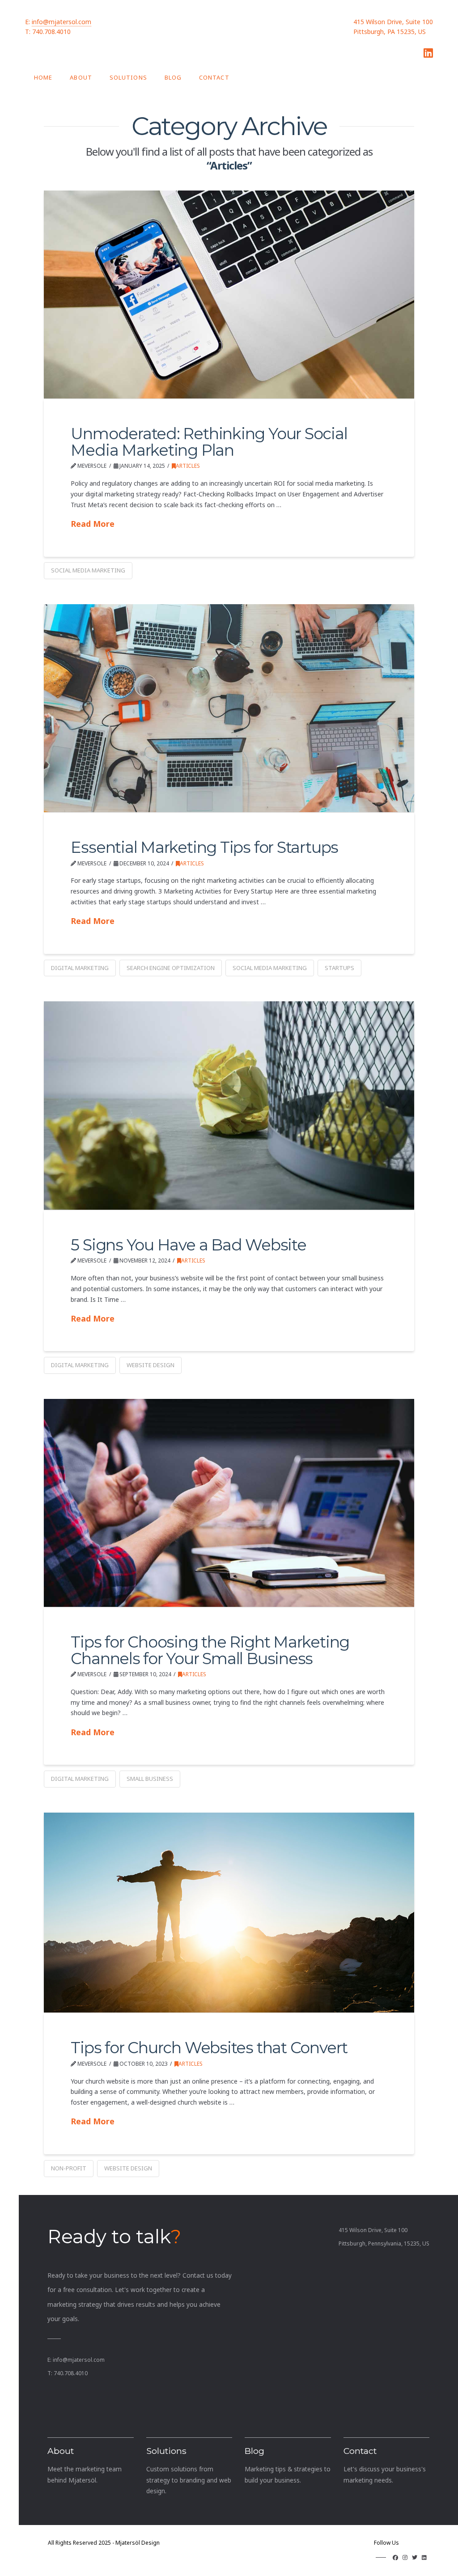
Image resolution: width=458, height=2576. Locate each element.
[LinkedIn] (428, 53)
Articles (188, 466)
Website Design (151, 1365)
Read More (93, 524)
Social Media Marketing (88, 570)
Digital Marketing (80, 968)
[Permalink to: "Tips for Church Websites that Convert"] (229, 1913)
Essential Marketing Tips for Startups (204, 847)
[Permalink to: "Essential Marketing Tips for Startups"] (229, 708)
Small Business (150, 1779)
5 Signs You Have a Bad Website (188, 1245)
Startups (339, 968)
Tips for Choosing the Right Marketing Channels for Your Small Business (210, 1650)
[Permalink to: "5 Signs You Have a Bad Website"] (229, 1105)
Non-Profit (69, 2168)
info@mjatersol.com (61, 22)
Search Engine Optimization (171, 968)
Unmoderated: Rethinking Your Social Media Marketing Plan (209, 442)
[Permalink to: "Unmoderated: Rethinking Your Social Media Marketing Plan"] (229, 294)
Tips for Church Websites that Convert (209, 2048)
